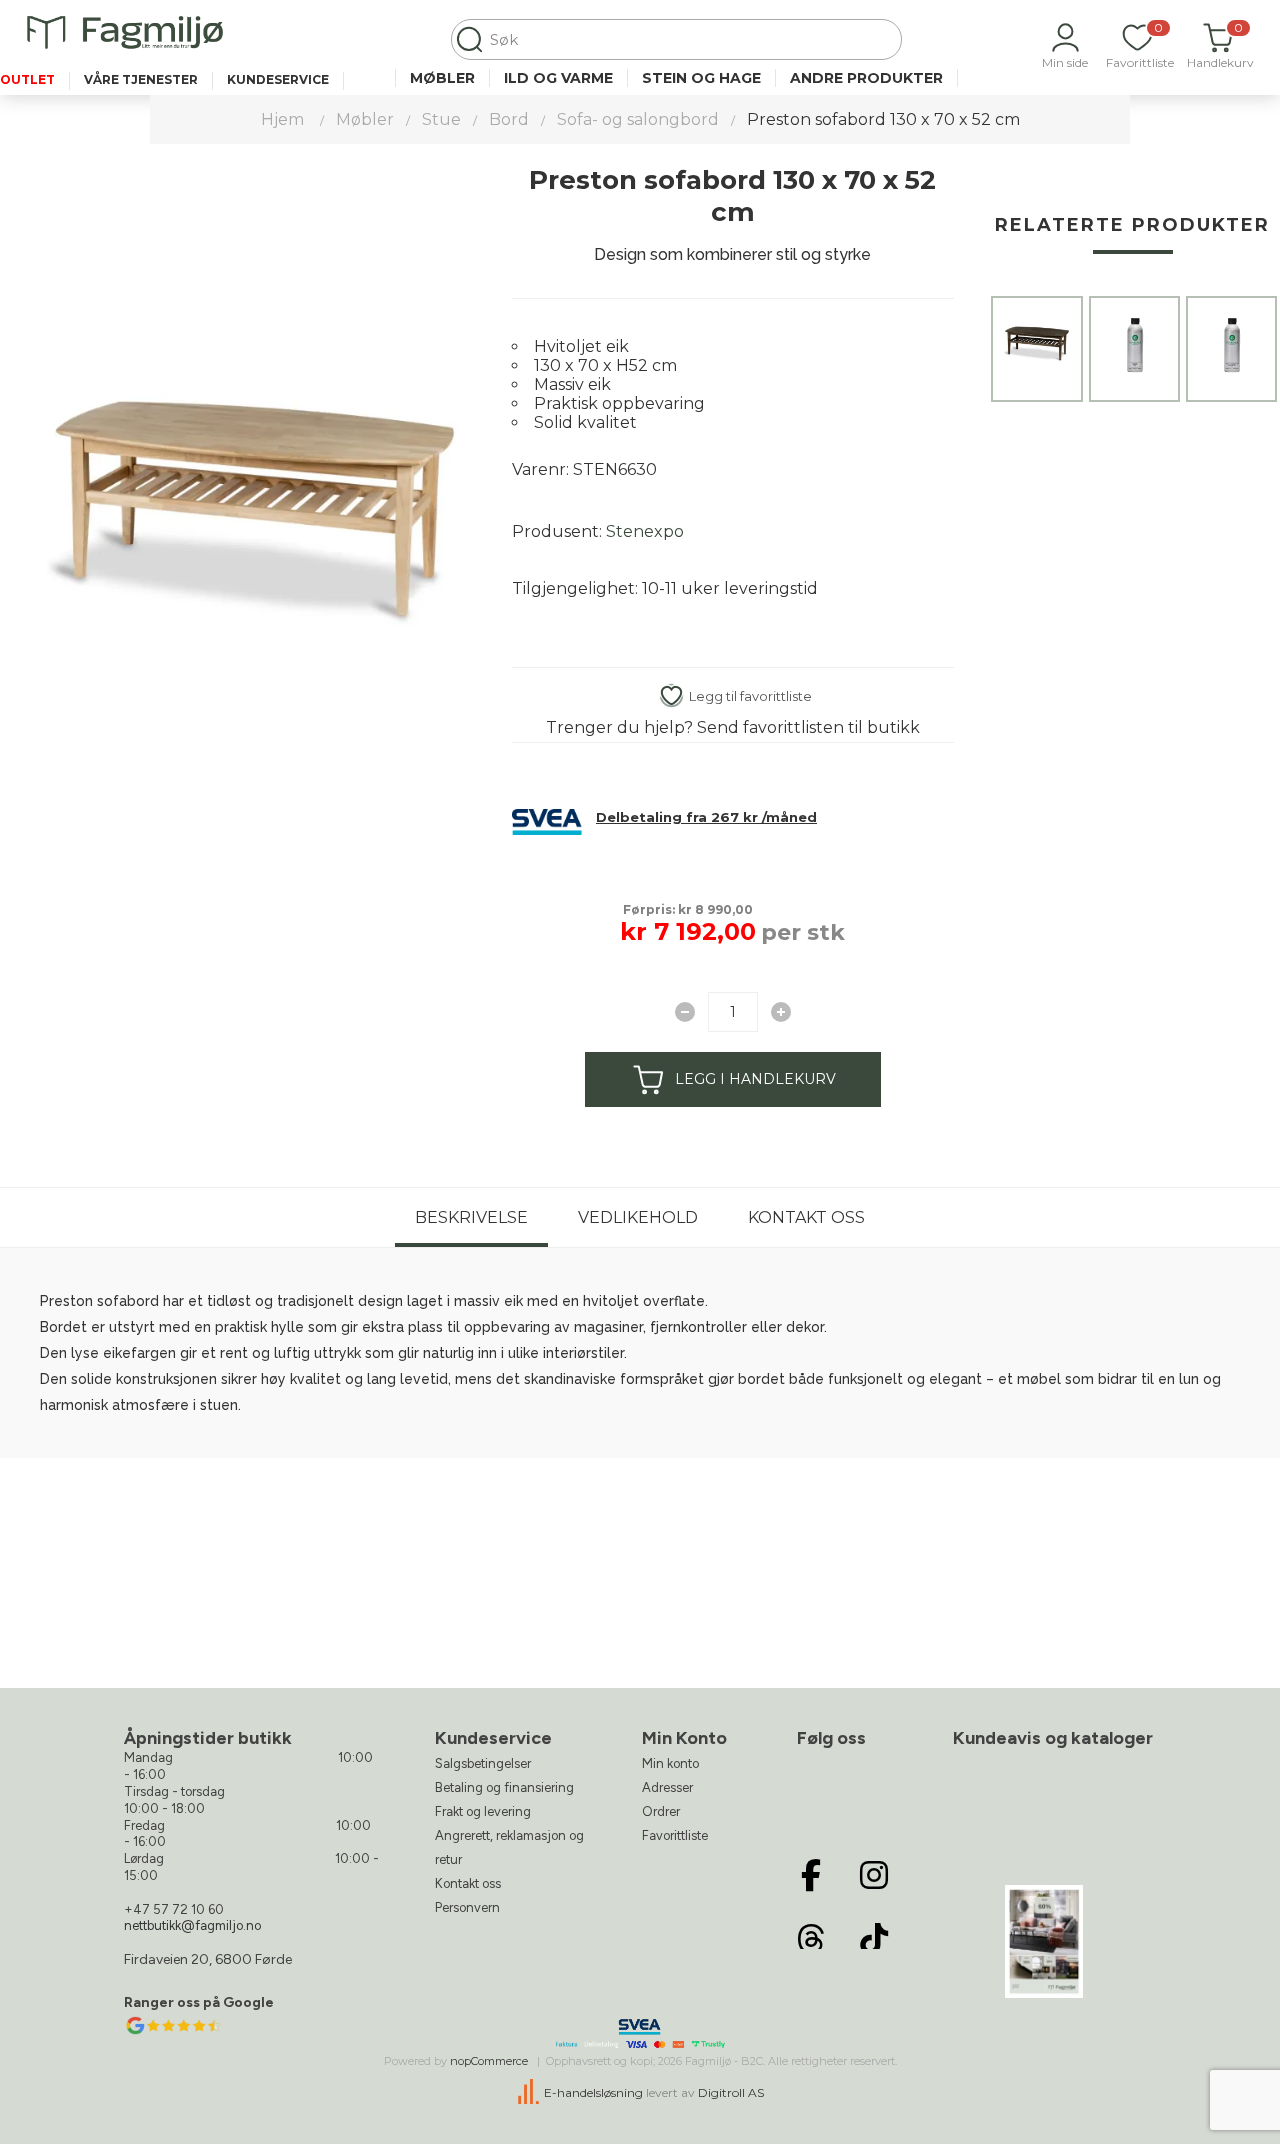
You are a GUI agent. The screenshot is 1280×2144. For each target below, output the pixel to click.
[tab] (471, 1217)
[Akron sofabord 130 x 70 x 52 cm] (1036, 341)
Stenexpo (645, 531)
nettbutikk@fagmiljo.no (192, 1925)
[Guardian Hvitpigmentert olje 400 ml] (1231, 341)
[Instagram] (874, 1875)
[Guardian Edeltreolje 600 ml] (1134, 341)
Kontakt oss (806, 1217)
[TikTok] (874, 1939)
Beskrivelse (471, 1217)
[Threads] (811, 1939)
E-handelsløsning (593, 2092)
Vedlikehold (638, 1217)
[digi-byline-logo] (530, 2092)
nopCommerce (489, 2061)
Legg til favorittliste (750, 696)
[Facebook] (811, 1875)
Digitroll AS (731, 2092)
